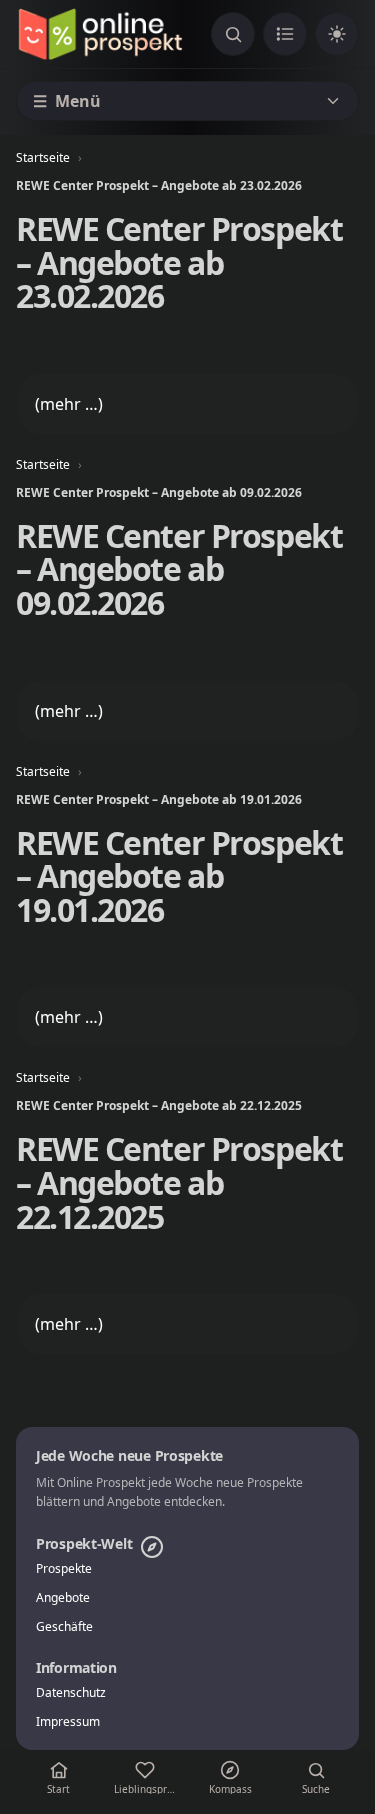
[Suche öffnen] (233, 34)
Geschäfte (64, 1627)
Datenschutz (71, 1693)
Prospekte (64, 1569)
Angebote (63, 1598)
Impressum (68, 1722)
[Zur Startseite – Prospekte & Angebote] (100, 34)
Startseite (43, 157)
